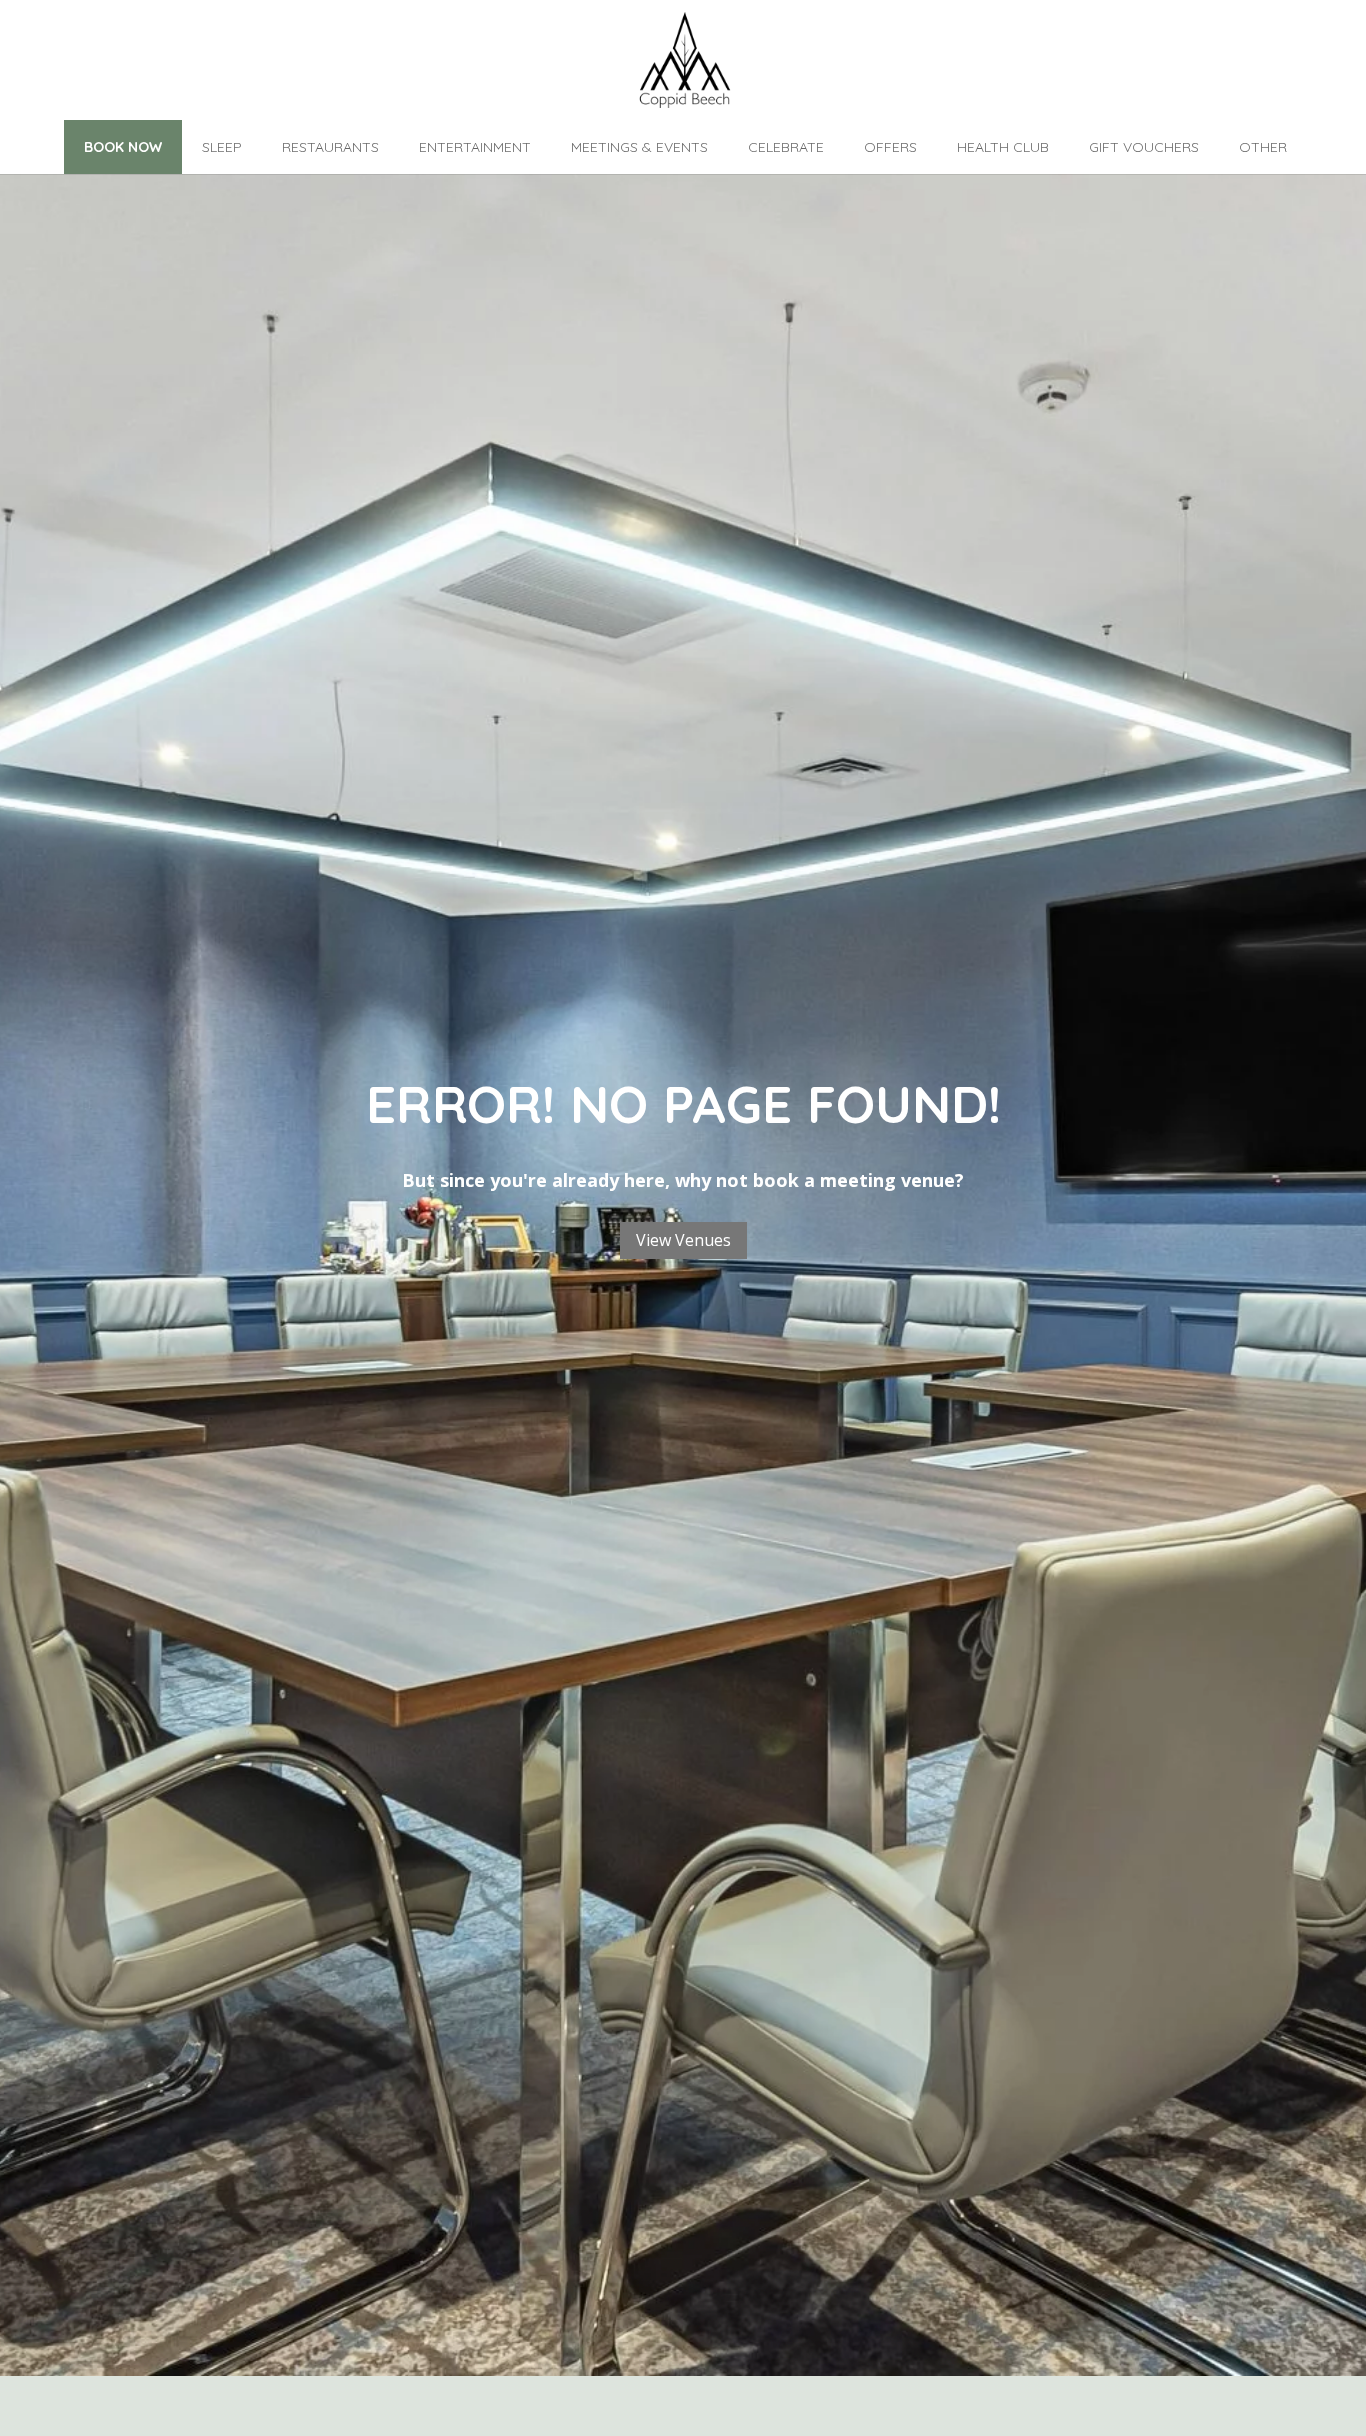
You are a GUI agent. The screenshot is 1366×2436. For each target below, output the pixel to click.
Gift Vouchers (1144, 147)
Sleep (222, 147)
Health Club (1003, 147)
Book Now (123, 147)
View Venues (683, 1240)
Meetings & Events (639, 147)
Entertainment (475, 147)
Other (1263, 147)
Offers (890, 147)
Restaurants (330, 147)
